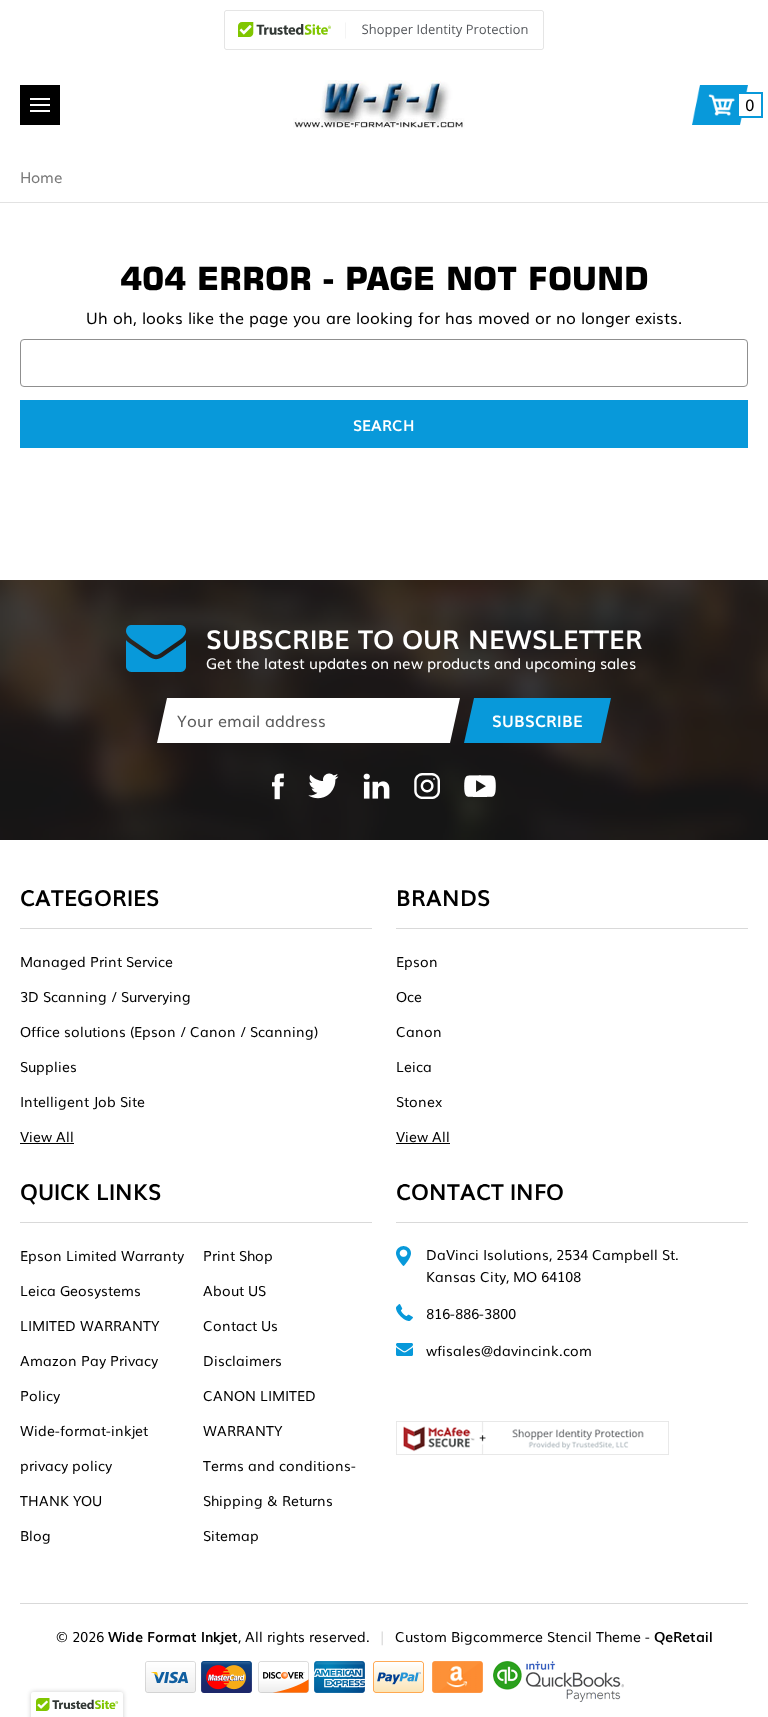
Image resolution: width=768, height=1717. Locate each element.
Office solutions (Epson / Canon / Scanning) (169, 1031)
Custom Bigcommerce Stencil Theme (518, 1636)
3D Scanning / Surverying (105, 996)
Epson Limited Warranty (102, 1255)
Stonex (419, 1101)
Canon (419, 1031)
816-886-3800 (471, 1313)
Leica (414, 1066)
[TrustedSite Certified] (384, 30)
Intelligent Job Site (82, 1101)
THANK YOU (61, 1500)
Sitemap (231, 1535)
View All (47, 1136)
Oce (409, 996)
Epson (417, 961)
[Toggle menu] (40, 105)
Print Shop (238, 1255)
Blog (35, 1535)
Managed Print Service (96, 961)
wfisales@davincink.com (509, 1350)
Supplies (48, 1066)
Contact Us (240, 1325)
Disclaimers (242, 1360)
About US (234, 1290)
